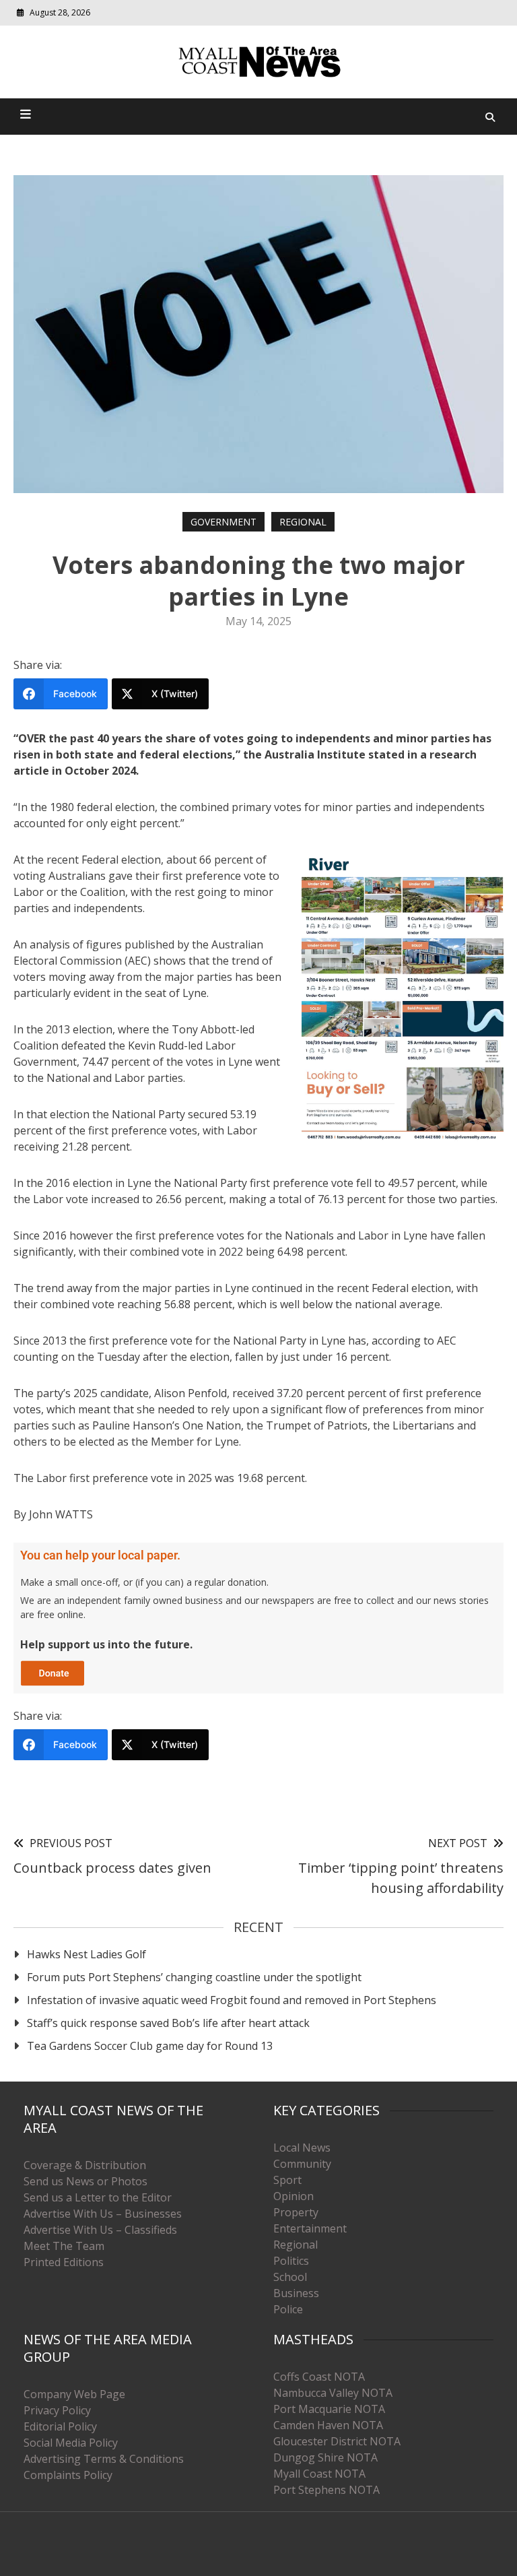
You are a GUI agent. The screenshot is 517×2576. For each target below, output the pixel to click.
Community (302, 2164)
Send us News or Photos (85, 2181)
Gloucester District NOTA (337, 2441)
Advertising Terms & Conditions (104, 2459)
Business (296, 2293)
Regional (303, 522)
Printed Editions (64, 2262)
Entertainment (310, 2228)
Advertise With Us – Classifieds (100, 2230)
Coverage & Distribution (85, 2165)
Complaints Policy (68, 2475)
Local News (302, 2148)
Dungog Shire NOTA (325, 2457)
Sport (287, 2180)
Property (296, 2212)
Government (223, 522)
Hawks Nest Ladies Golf (87, 1954)
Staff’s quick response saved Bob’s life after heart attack (168, 2023)
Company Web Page (74, 2394)
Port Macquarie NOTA (329, 2409)
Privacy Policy (57, 2410)
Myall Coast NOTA (319, 2474)
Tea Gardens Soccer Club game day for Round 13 (150, 2046)
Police (288, 2309)
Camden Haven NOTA (328, 2425)
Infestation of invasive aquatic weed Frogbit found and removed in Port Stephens (232, 2000)
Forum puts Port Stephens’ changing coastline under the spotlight (194, 1977)
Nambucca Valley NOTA (333, 2393)
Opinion (294, 2196)
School (290, 2277)
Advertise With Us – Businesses (103, 2214)
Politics (291, 2261)
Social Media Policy (71, 2443)
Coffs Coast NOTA (319, 2377)
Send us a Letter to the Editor (98, 2197)
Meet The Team (64, 2246)
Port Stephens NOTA (326, 2490)
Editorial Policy (60, 2426)
